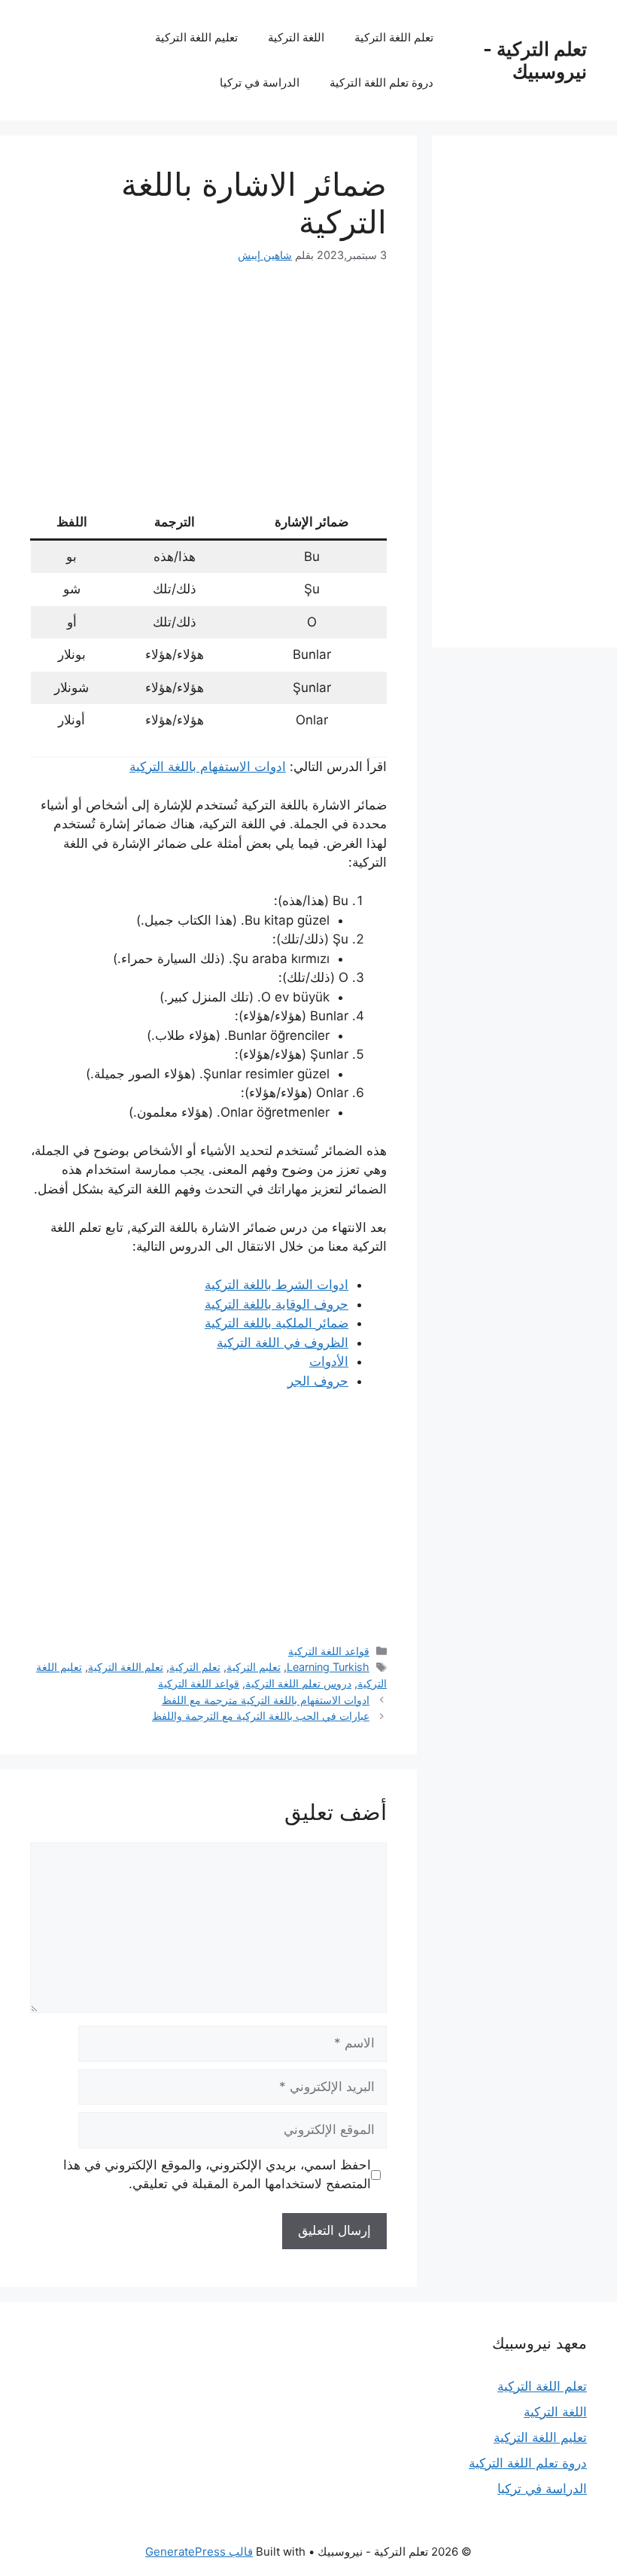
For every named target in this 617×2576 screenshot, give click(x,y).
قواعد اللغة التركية (329, 1651)
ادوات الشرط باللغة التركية (277, 1285)
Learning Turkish (328, 1667)
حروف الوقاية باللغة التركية (277, 1304)
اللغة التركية (296, 37)
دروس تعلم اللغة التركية (298, 1683)
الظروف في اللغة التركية (283, 1343)
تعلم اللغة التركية (394, 37)
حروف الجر (318, 1381)
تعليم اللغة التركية (196, 37)
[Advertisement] (208, 395)
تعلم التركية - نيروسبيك (535, 60)
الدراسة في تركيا (260, 82)
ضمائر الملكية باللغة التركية (277, 1323)
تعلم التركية (195, 1667)
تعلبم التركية (254, 1667)
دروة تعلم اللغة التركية (381, 82)
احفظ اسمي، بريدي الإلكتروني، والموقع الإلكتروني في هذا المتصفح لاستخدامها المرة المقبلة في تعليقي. (217, 2175)
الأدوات (329, 1361)
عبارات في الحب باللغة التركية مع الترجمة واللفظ (261, 1716)
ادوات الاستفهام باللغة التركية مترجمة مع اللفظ (266, 1700)
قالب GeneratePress (199, 2552)
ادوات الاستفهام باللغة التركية (208, 767)
